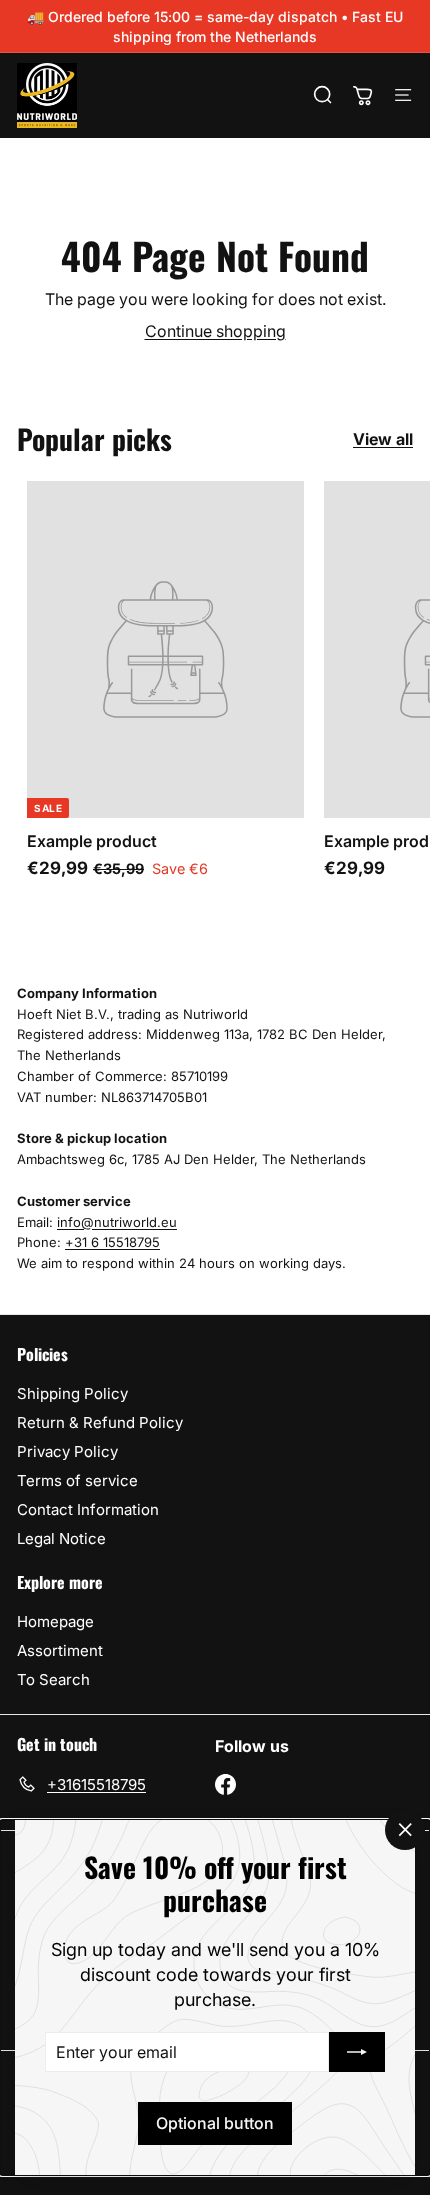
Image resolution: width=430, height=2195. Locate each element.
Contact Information (88, 1509)
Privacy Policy (67, 1451)
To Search (53, 1679)
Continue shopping (215, 331)
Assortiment (60, 1650)
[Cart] (363, 95)
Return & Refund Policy (100, 1422)
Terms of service (77, 1480)
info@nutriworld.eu (117, 1222)
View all (383, 439)
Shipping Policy (72, 1393)
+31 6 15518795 (112, 1242)
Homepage (55, 1621)
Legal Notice (61, 1538)
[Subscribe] (357, 2052)
